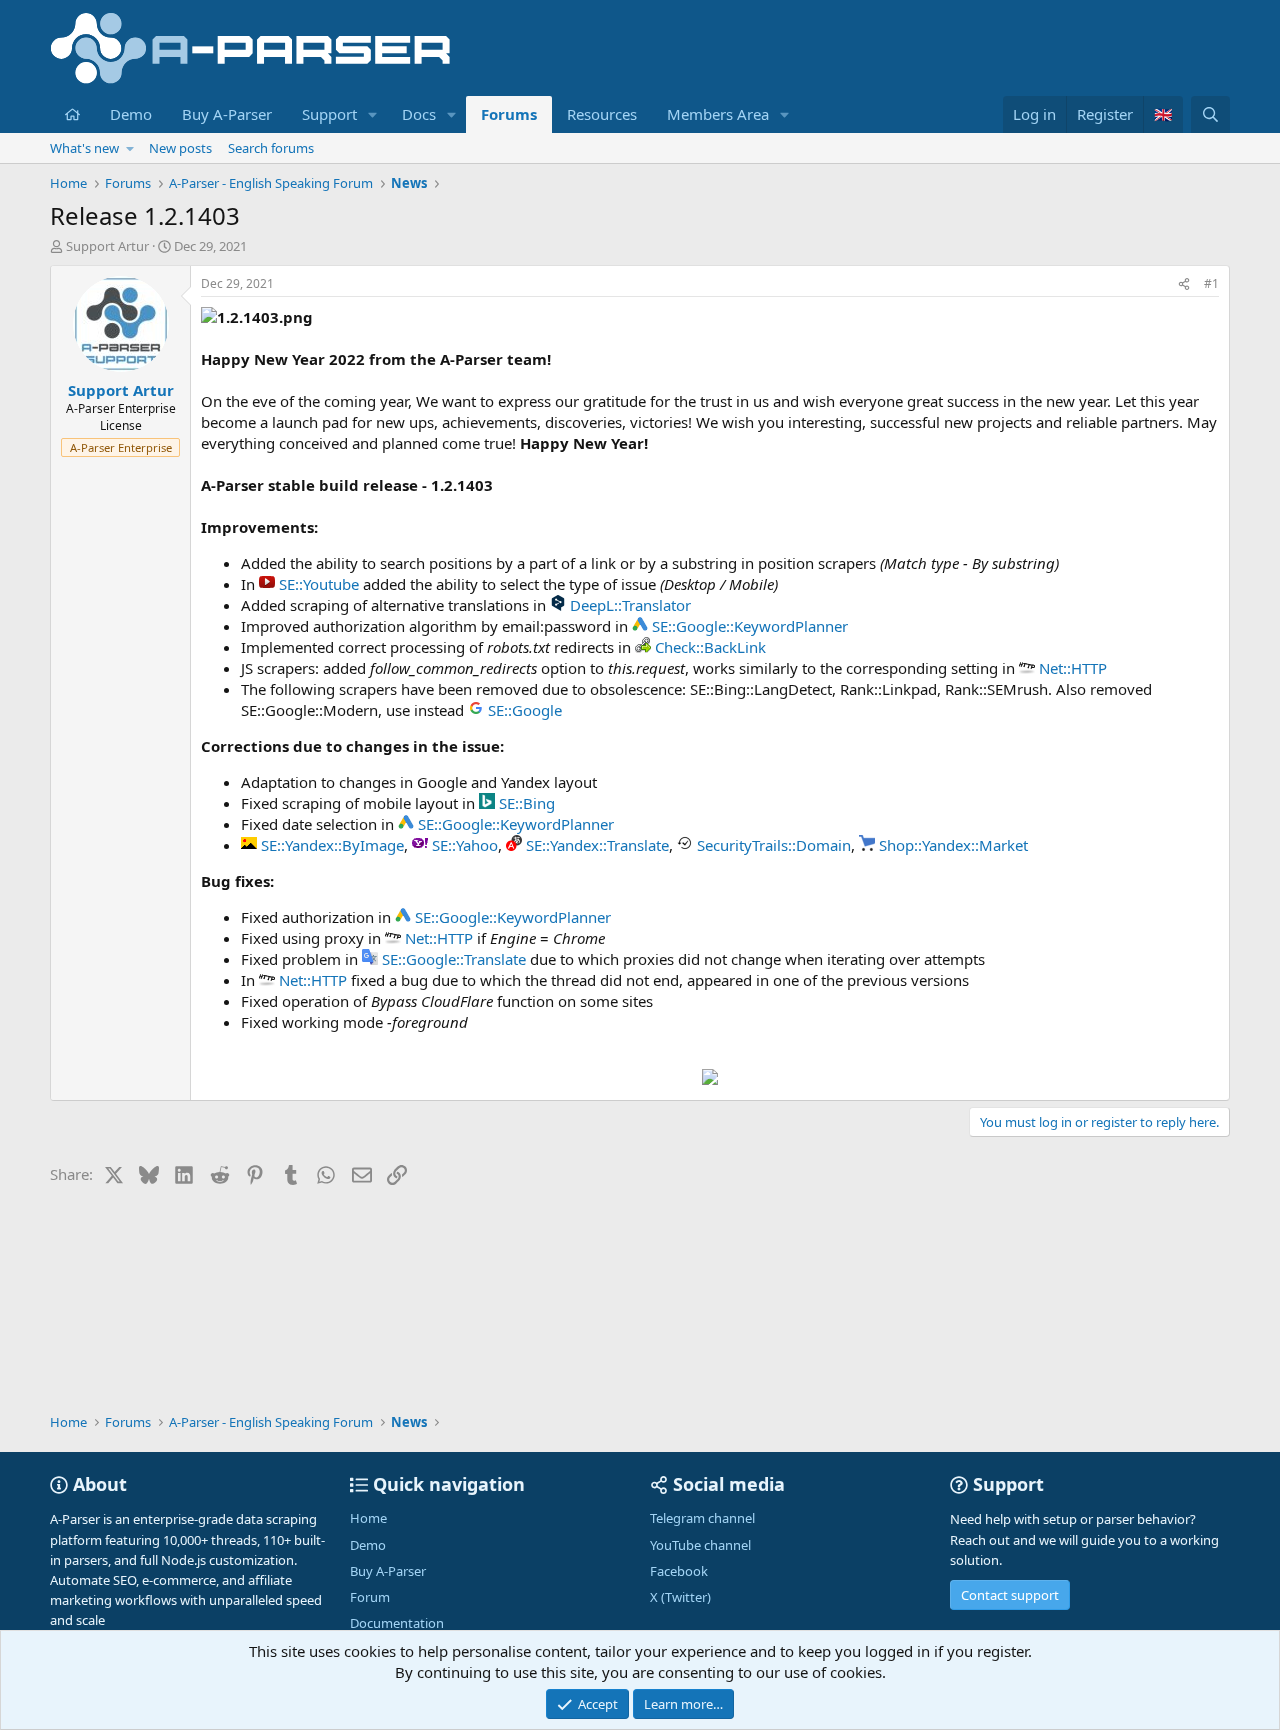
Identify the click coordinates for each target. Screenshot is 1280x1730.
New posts (180, 148)
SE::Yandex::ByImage (332, 845)
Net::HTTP (1073, 668)
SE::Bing (527, 803)
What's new (84, 148)
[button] (373, 114)
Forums (509, 114)
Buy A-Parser (227, 114)
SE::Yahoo (465, 845)
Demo (131, 114)
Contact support (1010, 1595)
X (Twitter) (680, 1597)
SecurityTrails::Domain (774, 845)
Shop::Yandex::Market (953, 845)
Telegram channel (702, 1518)
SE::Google (525, 710)
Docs (419, 114)
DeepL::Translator (630, 605)
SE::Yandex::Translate (597, 845)
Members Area (718, 114)
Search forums (271, 148)
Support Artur (107, 246)
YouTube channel (700, 1545)
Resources (602, 114)
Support (329, 114)
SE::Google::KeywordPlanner (750, 626)
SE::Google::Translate (454, 959)
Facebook (679, 1571)
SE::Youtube (319, 584)
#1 (1211, 283)
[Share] (1184, 284)
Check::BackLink (710, 647)
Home (368, 1518)
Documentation (397, 1623)
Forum (370, 1597)
